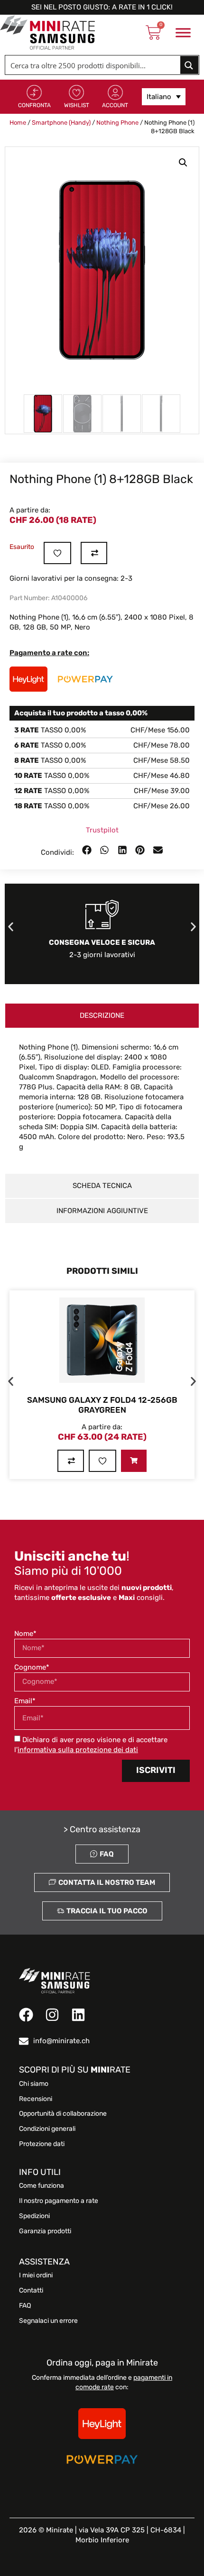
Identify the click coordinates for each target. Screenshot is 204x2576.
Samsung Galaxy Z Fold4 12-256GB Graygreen (102, 1405)
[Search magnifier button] (189, 65)
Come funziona (42, 2186)
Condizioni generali (47, 2129)
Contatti (31, 2291)
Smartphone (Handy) (61, 123)
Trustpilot (102, 830)
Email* (25, 1701)
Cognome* (32, 1667)
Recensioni (36, 2099)
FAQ (25, 2306)
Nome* (25, 1634)
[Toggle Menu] (183, 33)
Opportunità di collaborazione (63, 2114)
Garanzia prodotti (45, 2231)
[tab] (102, 1016)
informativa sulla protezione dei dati (78, 1750)
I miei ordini (36, 2275)
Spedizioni (34, 2216)
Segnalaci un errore (48, 2321)
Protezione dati (42, 2144)
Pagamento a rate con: (49, 653)
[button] (183, 163)
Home (18, 123)
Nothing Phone (117, 123)
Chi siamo (34, 2084)
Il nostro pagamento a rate (59, 2201)
